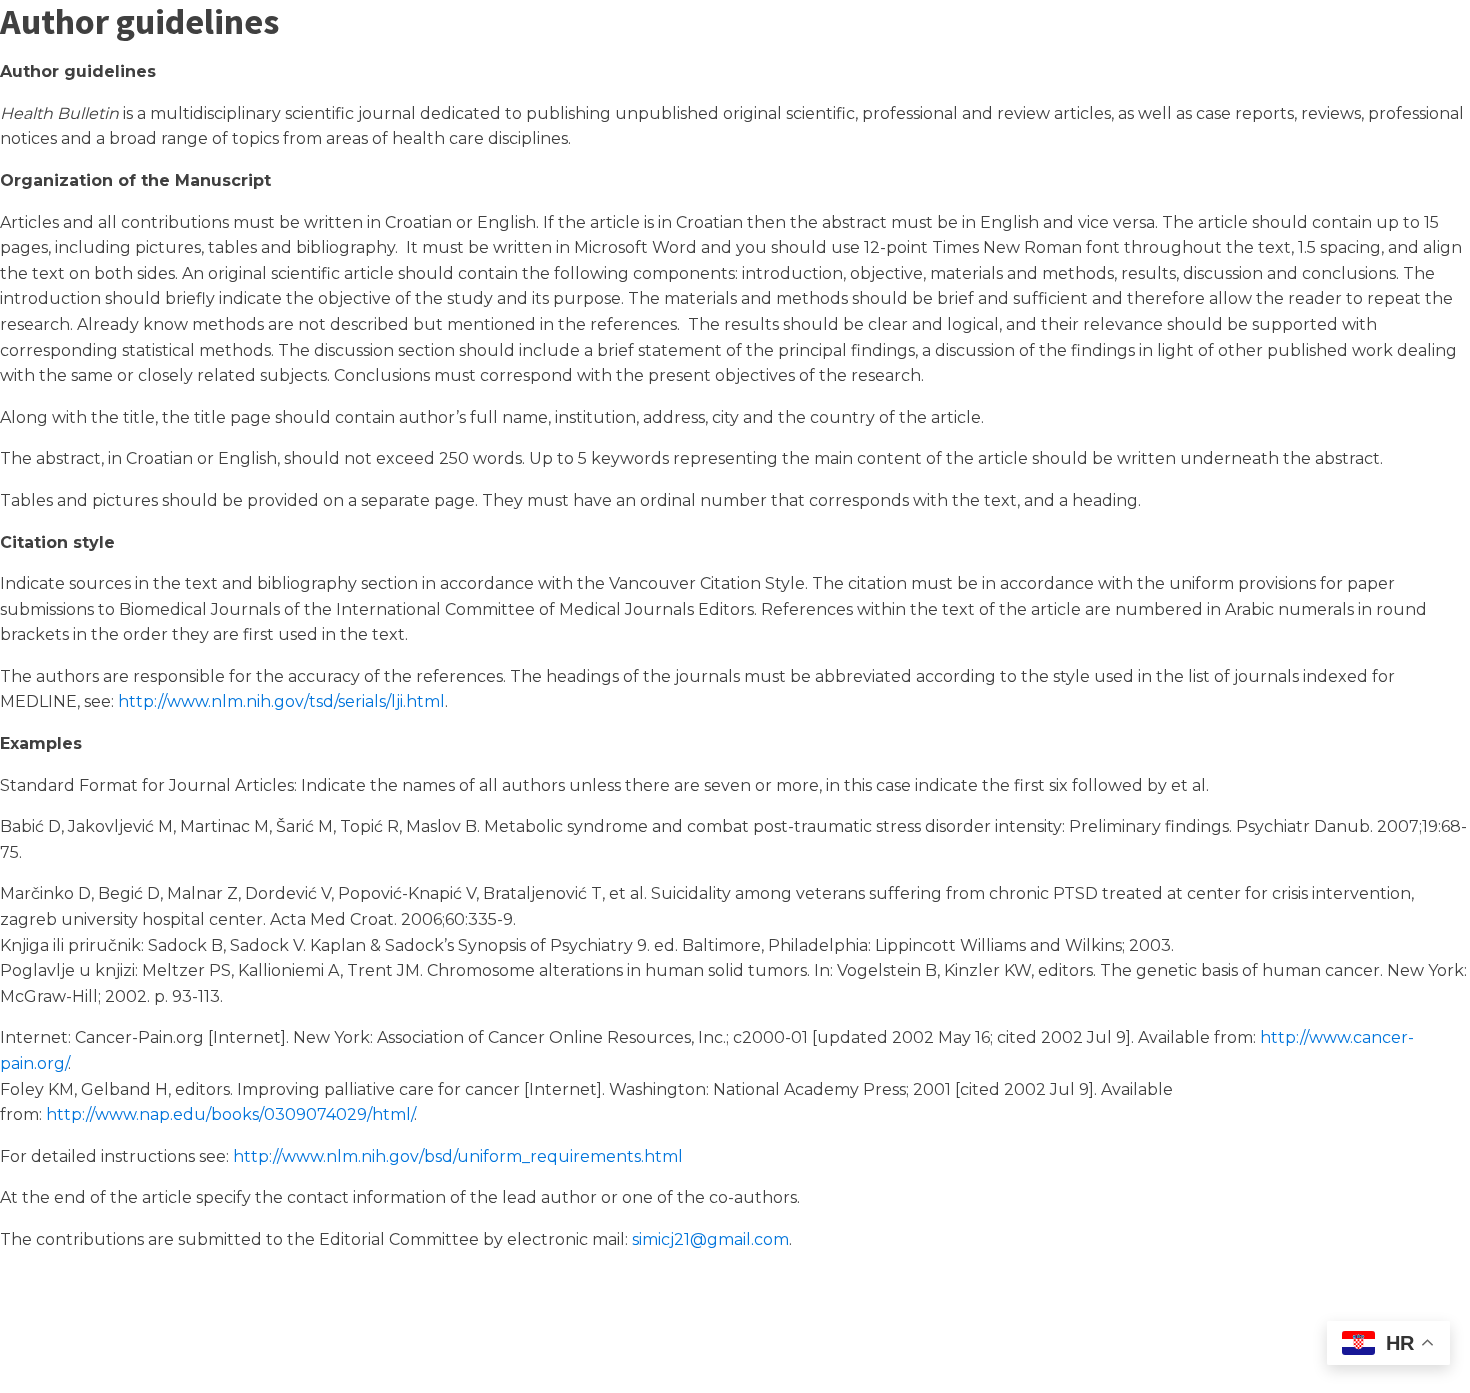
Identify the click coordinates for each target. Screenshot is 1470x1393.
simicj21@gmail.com (710, 1239)
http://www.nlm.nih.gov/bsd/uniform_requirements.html (458, 1156)
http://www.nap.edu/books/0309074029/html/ (230, 1114)
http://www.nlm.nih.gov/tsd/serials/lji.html (281, 701)
